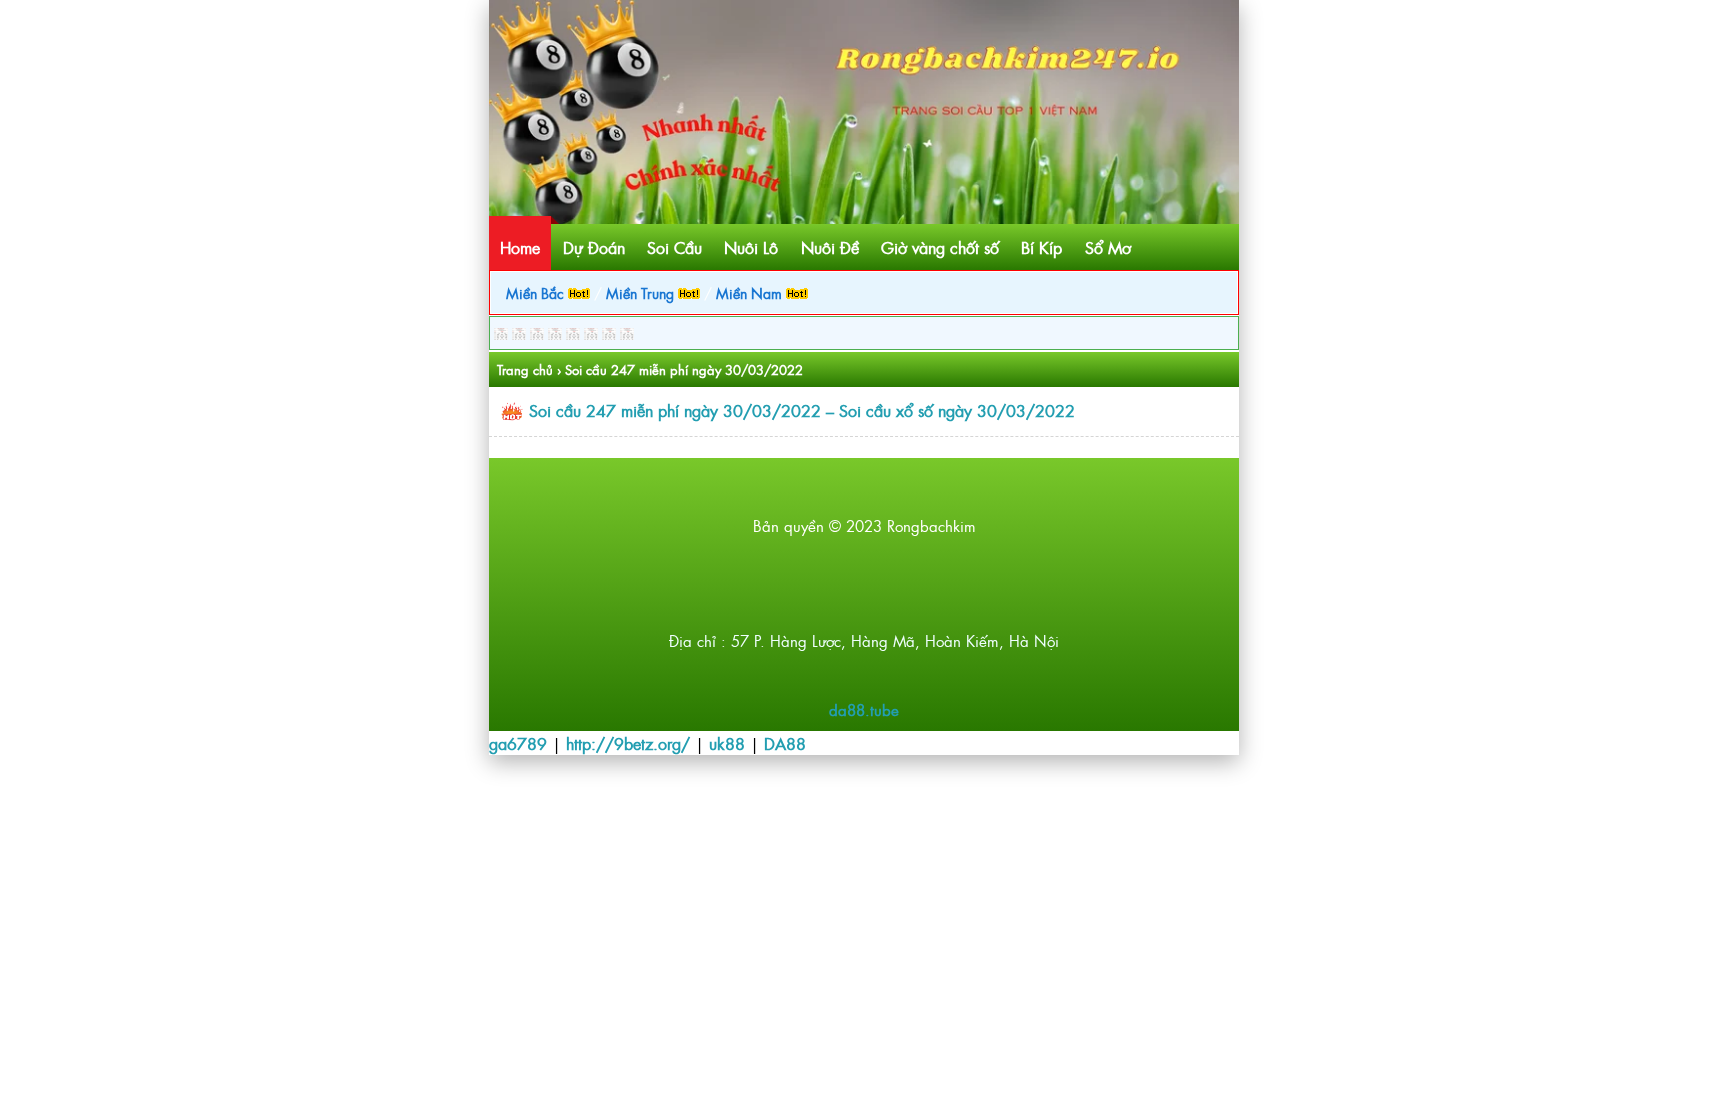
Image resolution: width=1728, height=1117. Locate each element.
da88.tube (864, 709)
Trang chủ (525, 369)
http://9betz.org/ (628, 743)
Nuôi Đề (830, 247)
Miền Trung (642, 292)
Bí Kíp (1041, 247)
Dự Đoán (594, 247)
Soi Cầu (674, 247)
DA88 (785, 743)
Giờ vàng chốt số (940, 247)
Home (520, 247)
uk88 (727, 743)
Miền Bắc (537, 292)
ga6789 (518, 743)
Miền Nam (751, 292)
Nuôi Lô (751, 247)
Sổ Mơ (1108, 247)
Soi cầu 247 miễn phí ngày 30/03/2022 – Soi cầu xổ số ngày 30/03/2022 (802, 410)
